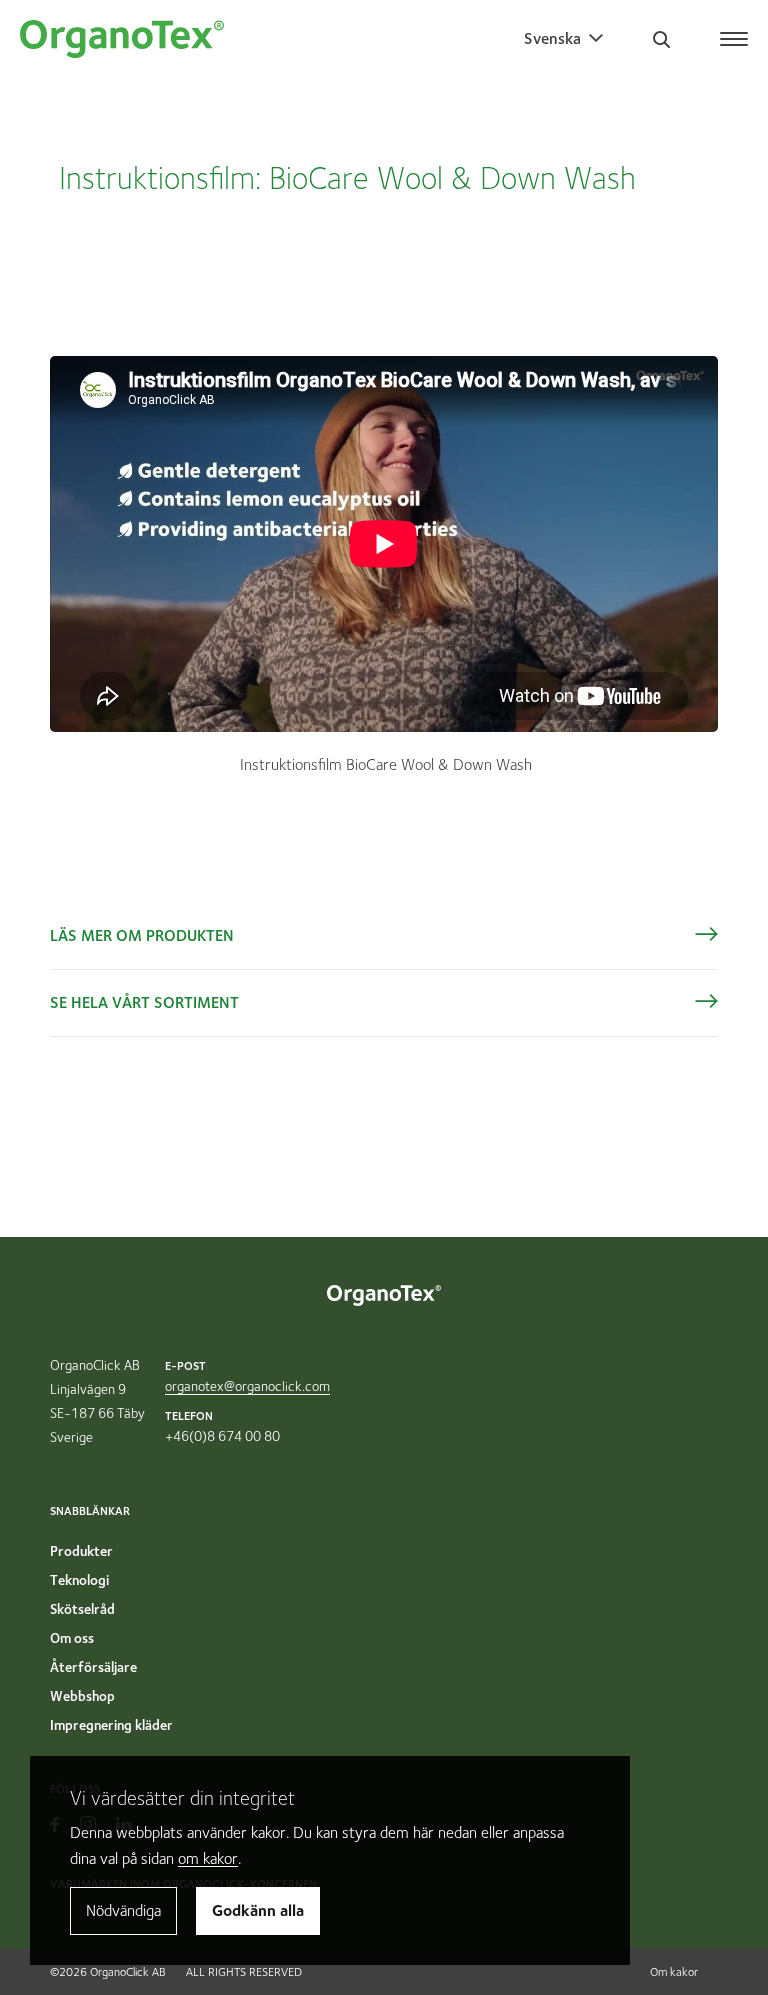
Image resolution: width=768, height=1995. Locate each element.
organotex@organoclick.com (247, 1386)
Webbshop (82, 1696)
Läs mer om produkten (142, 935)
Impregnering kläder (111, 1725)
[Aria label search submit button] (739, 176)
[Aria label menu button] (735, 32)
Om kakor (674, 1971)
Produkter (81, 1551)
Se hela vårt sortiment (144, 1002)
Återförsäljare (93, 1667)
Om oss (72, 1638)
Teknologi (79, 1580)
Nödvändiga (123, 1910)
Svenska (552, 38)
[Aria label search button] (661, 39)
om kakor (208, 1858)
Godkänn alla (258, 1910)
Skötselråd (82, 1609)
